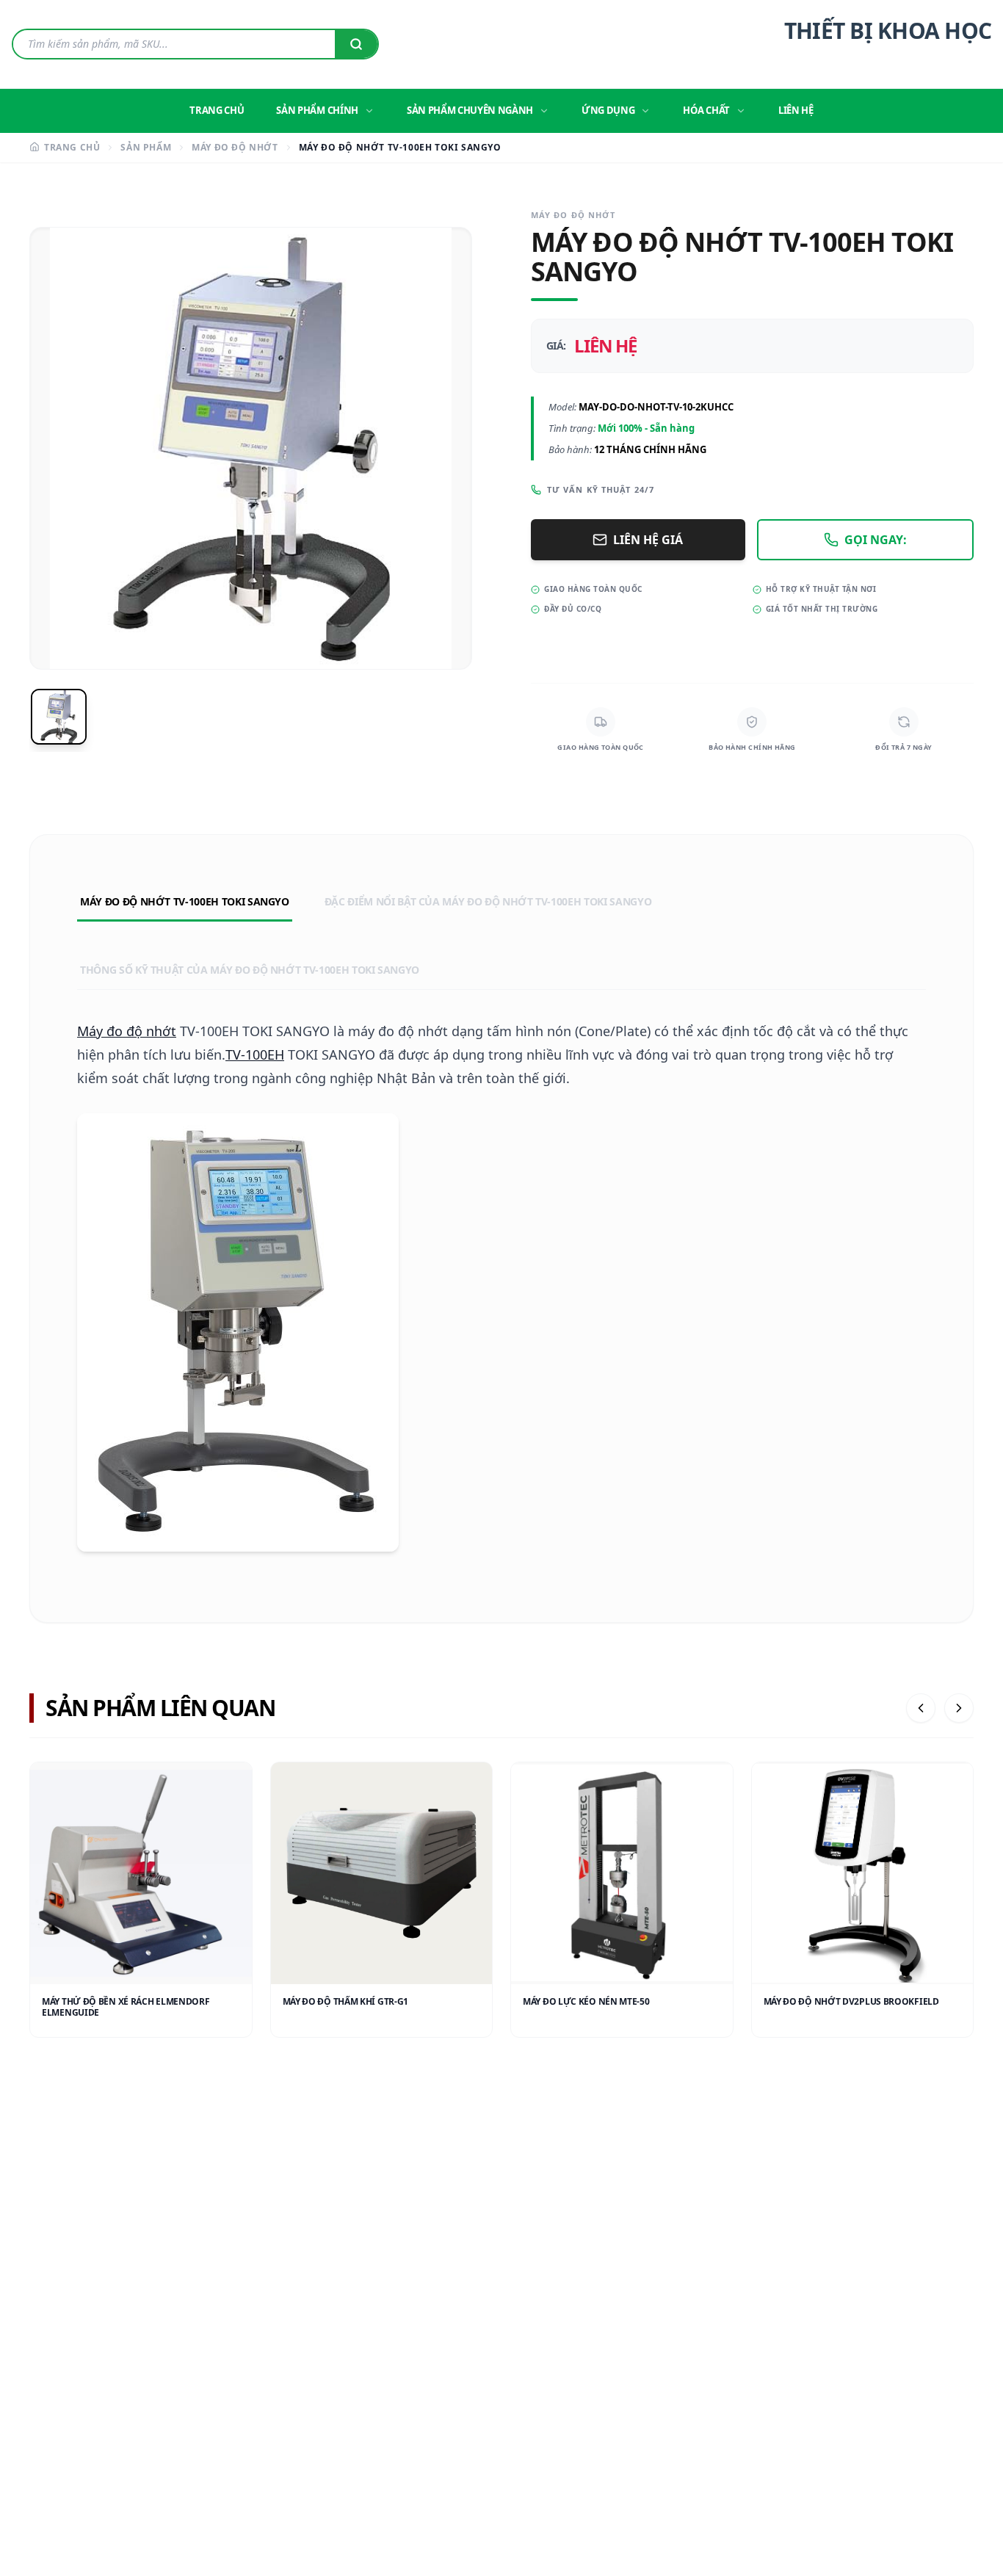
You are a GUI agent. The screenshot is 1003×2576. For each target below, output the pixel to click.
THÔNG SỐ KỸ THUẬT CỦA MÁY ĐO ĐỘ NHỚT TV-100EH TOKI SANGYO (250, 970)
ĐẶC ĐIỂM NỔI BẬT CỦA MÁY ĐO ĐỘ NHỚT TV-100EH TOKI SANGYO (488, 901)
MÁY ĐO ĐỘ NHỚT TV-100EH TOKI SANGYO (185, 901)
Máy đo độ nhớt (127, 1031)
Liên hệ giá (648, 540)
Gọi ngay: (876, 540)
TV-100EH (255, 1054)
